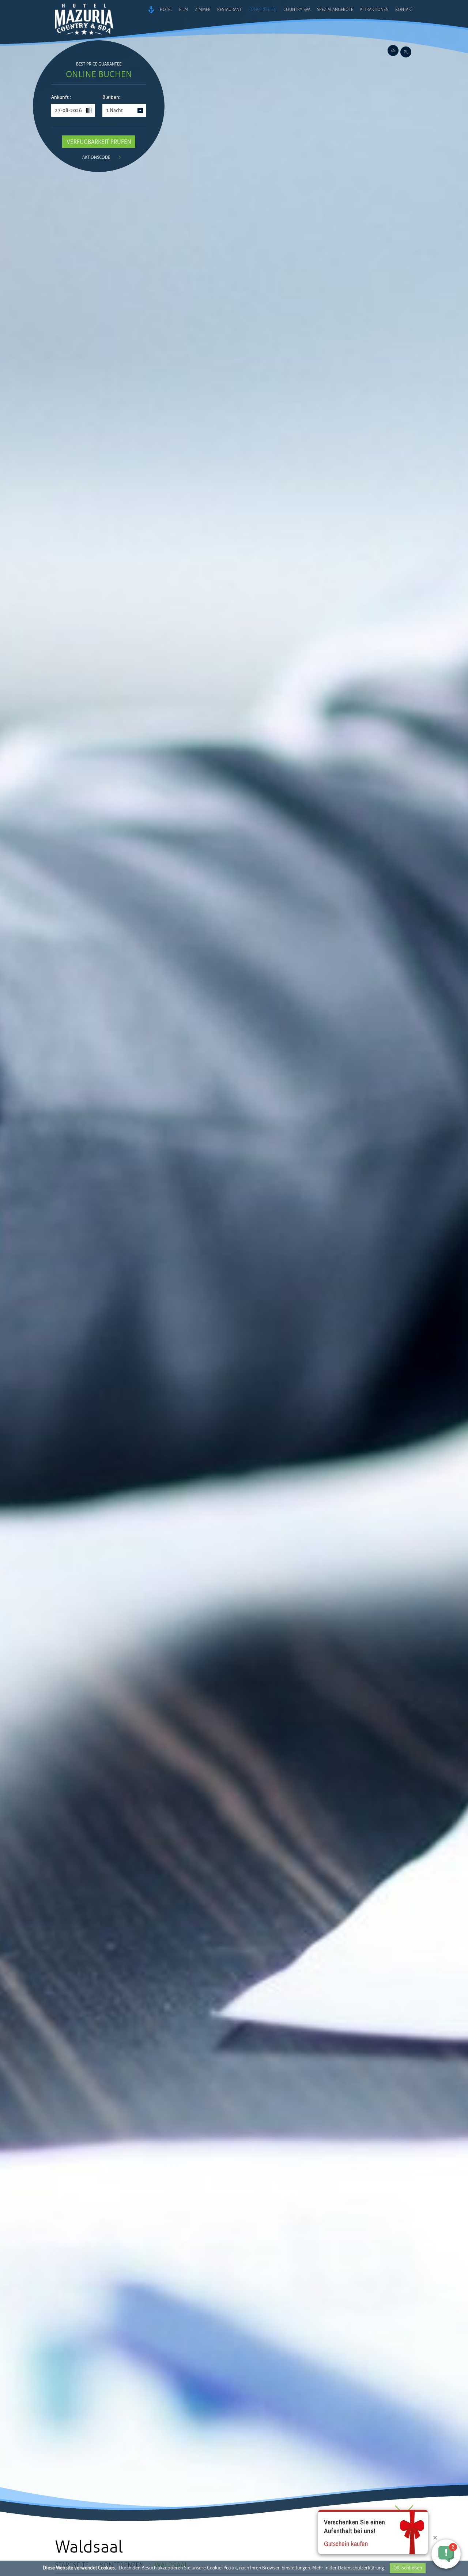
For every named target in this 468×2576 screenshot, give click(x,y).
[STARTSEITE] (151, 10)
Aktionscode (96, 158)
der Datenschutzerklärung (357, 2568)
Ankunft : (61, 98)
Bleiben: (111, 98)
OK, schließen (408, 2568)
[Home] (84, 37)
